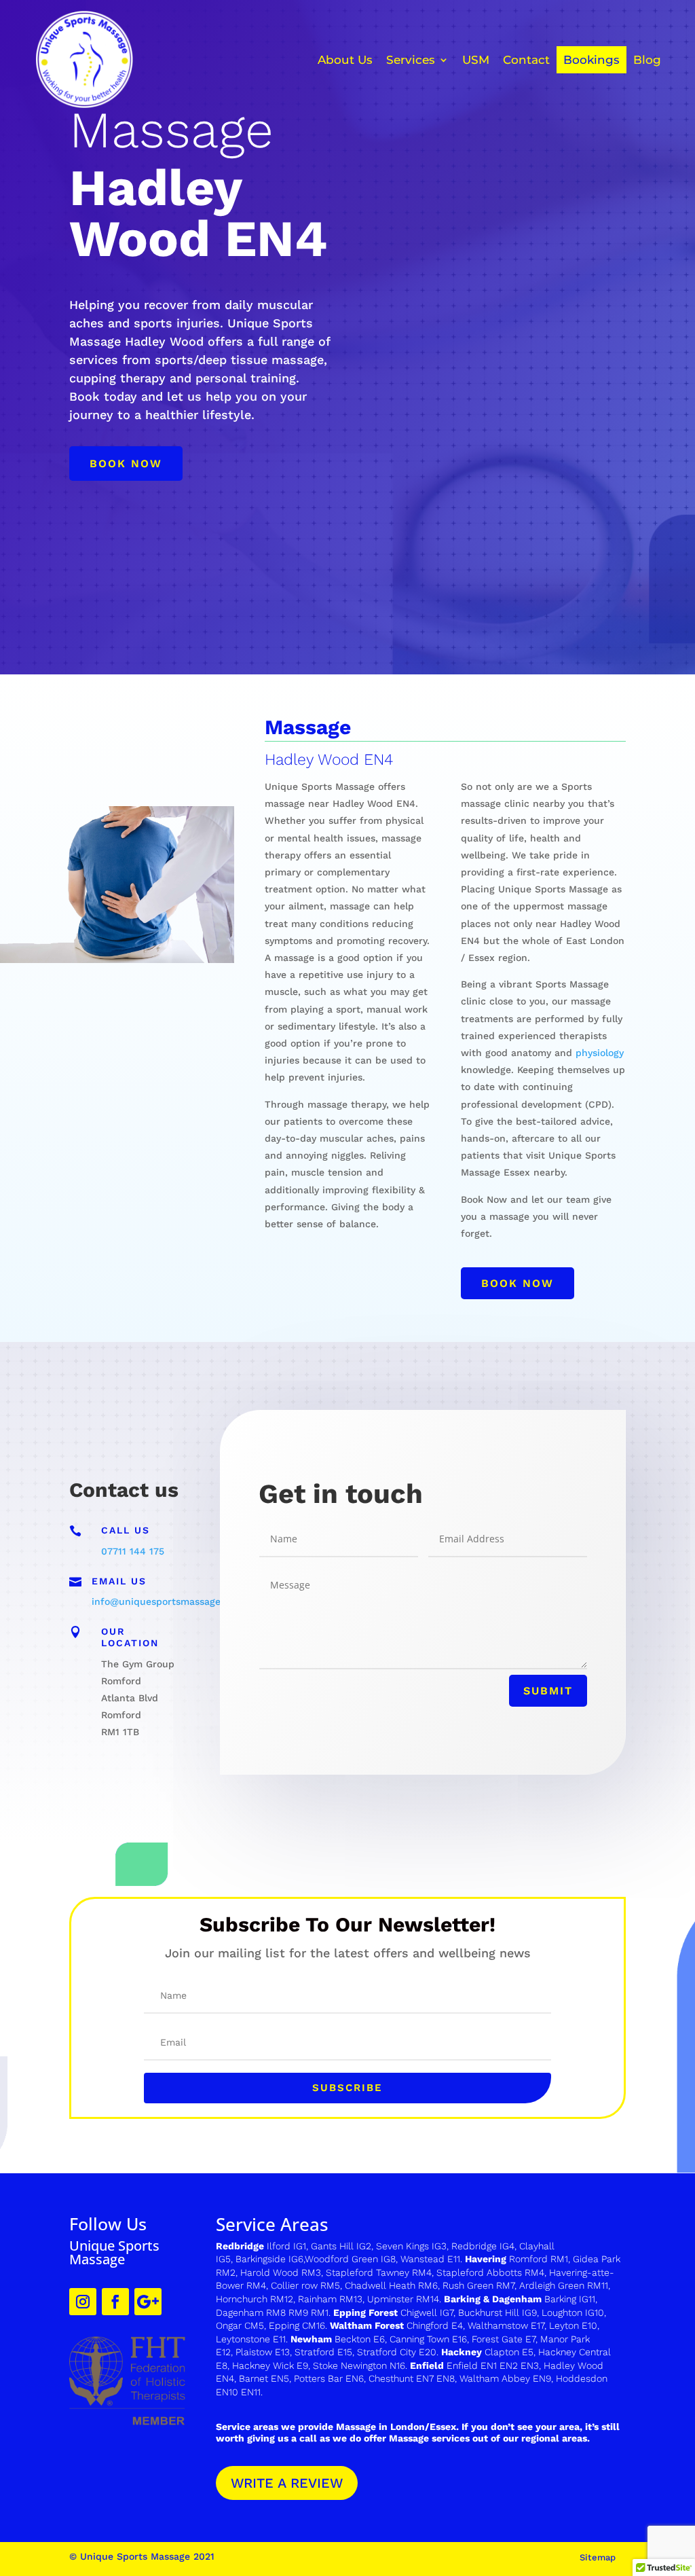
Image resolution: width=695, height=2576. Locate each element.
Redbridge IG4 (483, 2246)
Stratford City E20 (397, 2352)
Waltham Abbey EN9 (505, 2378)
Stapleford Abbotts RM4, (491, 2272)
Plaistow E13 (263, 2352)
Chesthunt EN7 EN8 (412, 2378)
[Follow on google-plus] (148, 2302)
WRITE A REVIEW (287, 2483)
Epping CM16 (297, 2325)
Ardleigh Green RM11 (564, 2285)
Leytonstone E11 (251, 2339)
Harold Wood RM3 (281, 2272)
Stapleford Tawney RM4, (380, 2272)
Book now (126, 464)
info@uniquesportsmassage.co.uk (170, 1601)
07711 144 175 (133, 1551)
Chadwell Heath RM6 (391, 2285)
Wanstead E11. (433, 2259)
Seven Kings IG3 (411, 2246)
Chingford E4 (435, 2325)
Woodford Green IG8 (350, 2259)
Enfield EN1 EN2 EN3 (493, 2365)
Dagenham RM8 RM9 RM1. (275, 2312)
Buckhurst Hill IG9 (497, 2312)
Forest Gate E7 (504, 2339)
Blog (647, 60)
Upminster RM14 (403, 2299)
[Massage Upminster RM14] (366, 2299)
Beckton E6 (360, 2339)
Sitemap (598, 2557)
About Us (345, 60)
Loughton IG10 (573, 2312)
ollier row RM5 (308, 2285)
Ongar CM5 (240, 2325)
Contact (526, 60)
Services (411, 60)
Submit (548, 1691)
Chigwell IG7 (427, 2312)
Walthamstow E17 (506, 2325)
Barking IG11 (570, 2299)
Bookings (591, 60)
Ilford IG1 (286, 2246)
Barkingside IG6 (269, 2259)
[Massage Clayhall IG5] (518, 2246)
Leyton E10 (573, 2325)
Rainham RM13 (330, 2299)
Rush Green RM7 (478, 2285)
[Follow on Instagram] (83, 2302)
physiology (600, 1053)
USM (476, 60)
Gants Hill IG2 (341, 2246)
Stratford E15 (323, 2352)
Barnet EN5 (264, 2378)
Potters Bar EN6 (329, 2378)
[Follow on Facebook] (115, 2302)
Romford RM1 (539, 2259)
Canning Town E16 (428, 2339)
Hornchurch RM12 (255, 2299)
